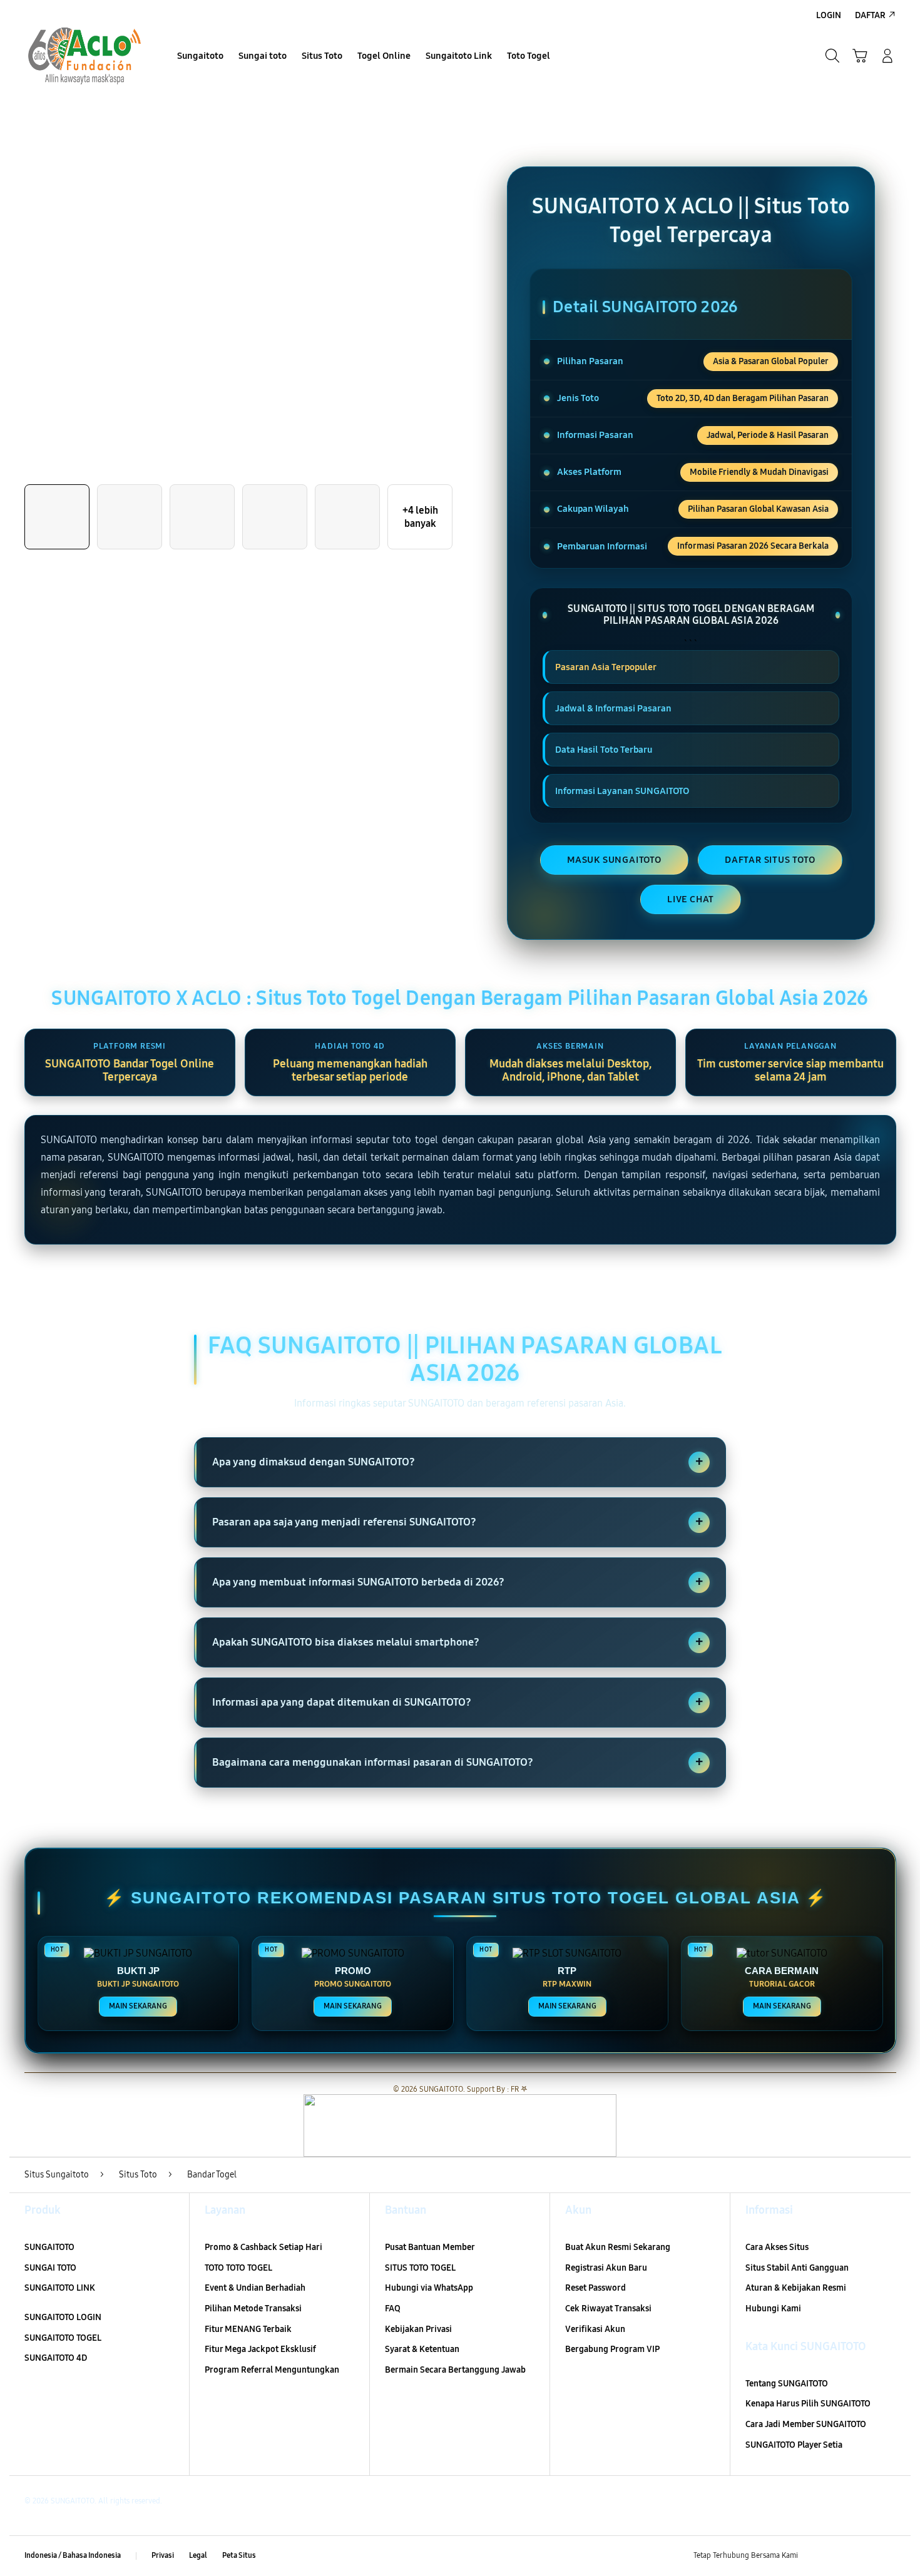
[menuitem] (200, 57)
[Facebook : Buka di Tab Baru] (815, 2556)
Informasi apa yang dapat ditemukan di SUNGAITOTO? (457, 1702)
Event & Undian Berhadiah (255, 2288)
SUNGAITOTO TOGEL (63, 2338)
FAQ (393, 2309)
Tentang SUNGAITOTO (787, 2384)
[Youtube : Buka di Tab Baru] (888, 2556)
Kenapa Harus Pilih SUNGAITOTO (808, 2404)
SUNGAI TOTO (50, 2268)
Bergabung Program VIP (612, 2349)
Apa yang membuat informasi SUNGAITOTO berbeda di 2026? (457, 1582)
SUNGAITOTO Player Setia (794, 2445)
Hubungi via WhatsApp (429, 2288)
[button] (860, 56)
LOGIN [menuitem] (829, 15)
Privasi (163, 2555)
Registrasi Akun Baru (606, 2268)
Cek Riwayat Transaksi (608, 2309)
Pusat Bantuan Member (430, 2247)
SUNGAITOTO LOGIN (63, 2317)
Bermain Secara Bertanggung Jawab (455, 2370)
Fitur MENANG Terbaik (248, 2329)
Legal (198, 2555)
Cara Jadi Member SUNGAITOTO (806, 2424)
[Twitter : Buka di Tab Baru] (839, 2556)
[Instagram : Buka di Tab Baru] (864, 2556)
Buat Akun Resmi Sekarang (618, 2247)
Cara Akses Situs (777, 2247)
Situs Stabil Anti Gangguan (797, 2268)
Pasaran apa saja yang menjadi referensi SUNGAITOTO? (457, 1522)
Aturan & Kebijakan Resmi (796, 2288)
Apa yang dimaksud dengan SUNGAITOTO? (457, 1462)
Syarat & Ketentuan (422, 2349)
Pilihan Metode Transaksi (253, 2309)
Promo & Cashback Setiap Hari (263, 2247)
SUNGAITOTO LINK (60, 2288)
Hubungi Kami (773, 2309)
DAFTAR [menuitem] (870, 15)
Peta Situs (239, 2555)
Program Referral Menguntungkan (272, 2370)
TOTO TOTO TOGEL (238, 2268)
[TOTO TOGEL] (84, 56)
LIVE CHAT (691, 899)
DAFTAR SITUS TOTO (770, 860)
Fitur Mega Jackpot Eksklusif (260, 2349)
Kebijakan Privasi (418, 2329)
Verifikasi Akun (595, 2329)
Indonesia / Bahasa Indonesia (73, 2555)
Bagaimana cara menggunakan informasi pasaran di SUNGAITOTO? (457, 1762)
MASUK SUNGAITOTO (614, 860)
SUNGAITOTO (49, 2247)
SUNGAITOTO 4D (56, 2358)
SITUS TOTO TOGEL (420, 2268)
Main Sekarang (138, 2006)
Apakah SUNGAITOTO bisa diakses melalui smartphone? (457, 1642)
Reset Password (595, 2288)
